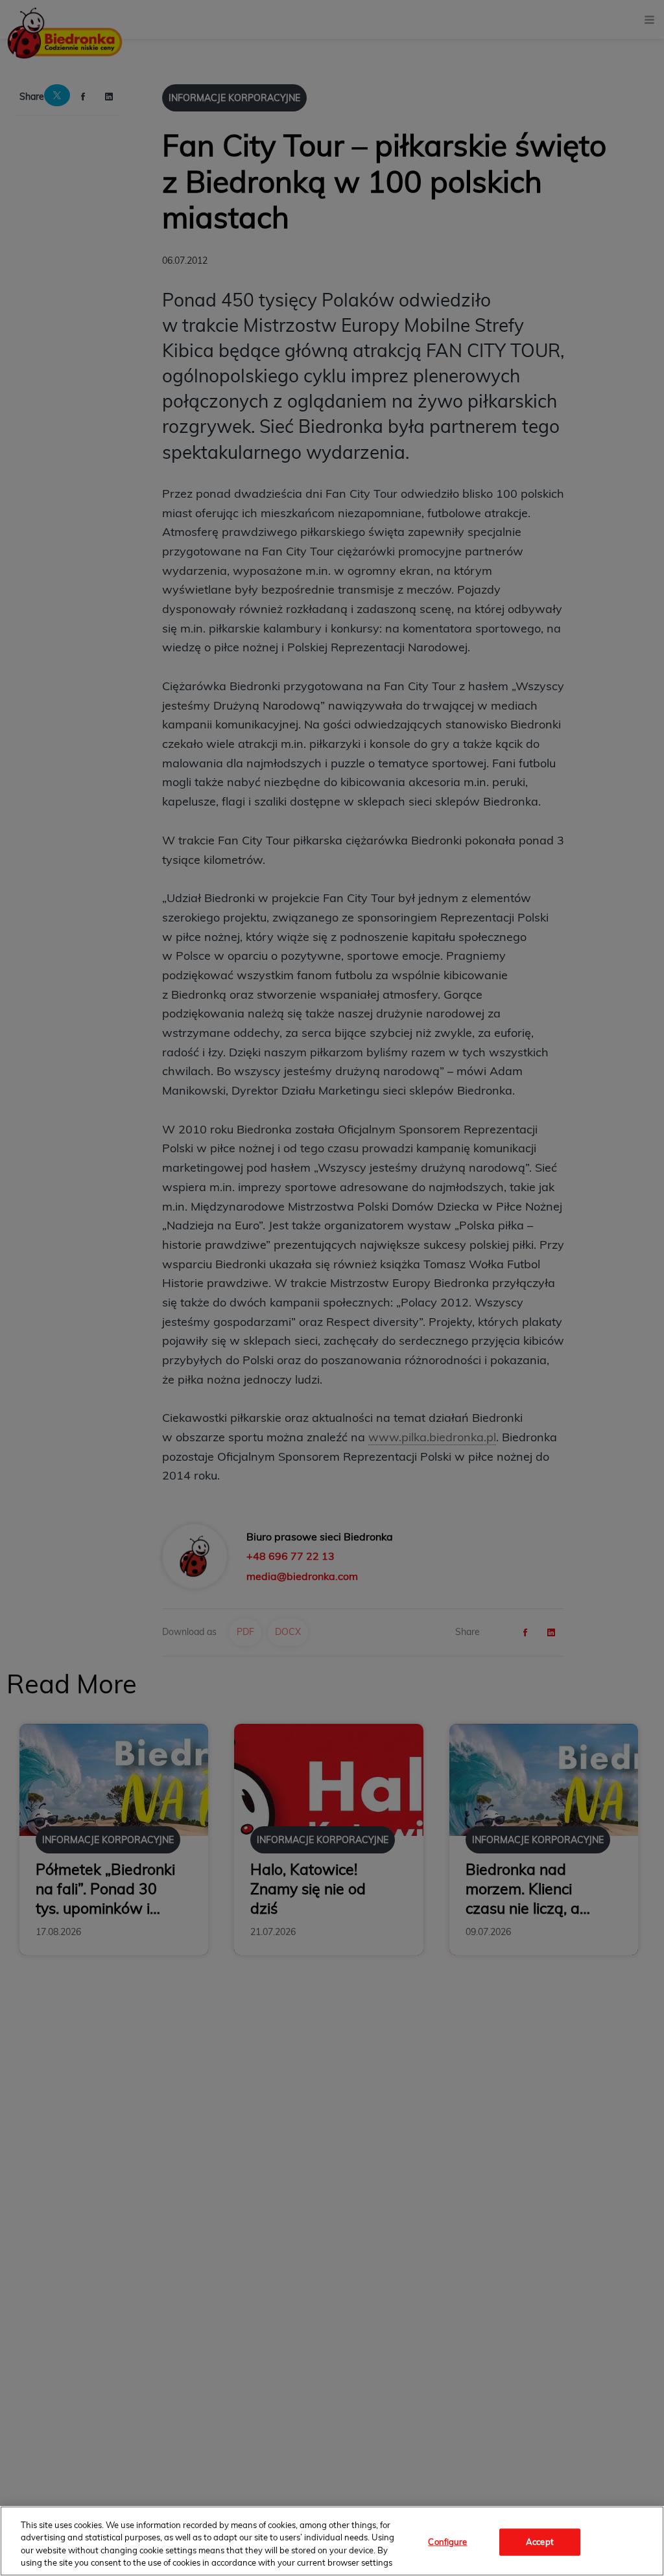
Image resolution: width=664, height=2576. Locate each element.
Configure (447, 2542)
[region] (332, 2541)
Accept (540, 2542)
